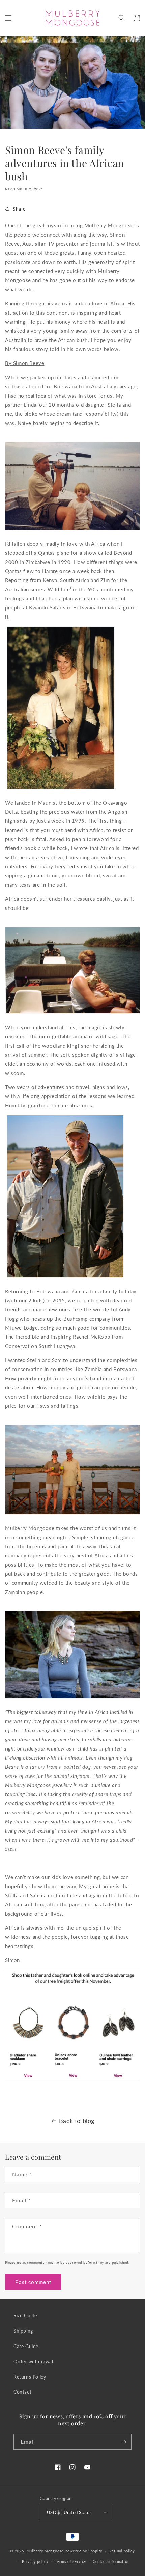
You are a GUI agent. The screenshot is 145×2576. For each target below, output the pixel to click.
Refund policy (122, 2551)
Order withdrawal (33, 2362)
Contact (22, 2392)
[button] (8, 18)
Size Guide (25, 2316)
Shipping (23, 2331)
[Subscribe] (124, 2442)
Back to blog (77, 2121)
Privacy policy (35, 2561)
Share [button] (19, 209)
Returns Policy (30, 2377)
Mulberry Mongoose (45, 2551)
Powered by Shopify (84, 2551)
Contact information (111, 2561)
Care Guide (26, 2346)
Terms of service (70, 2561)
